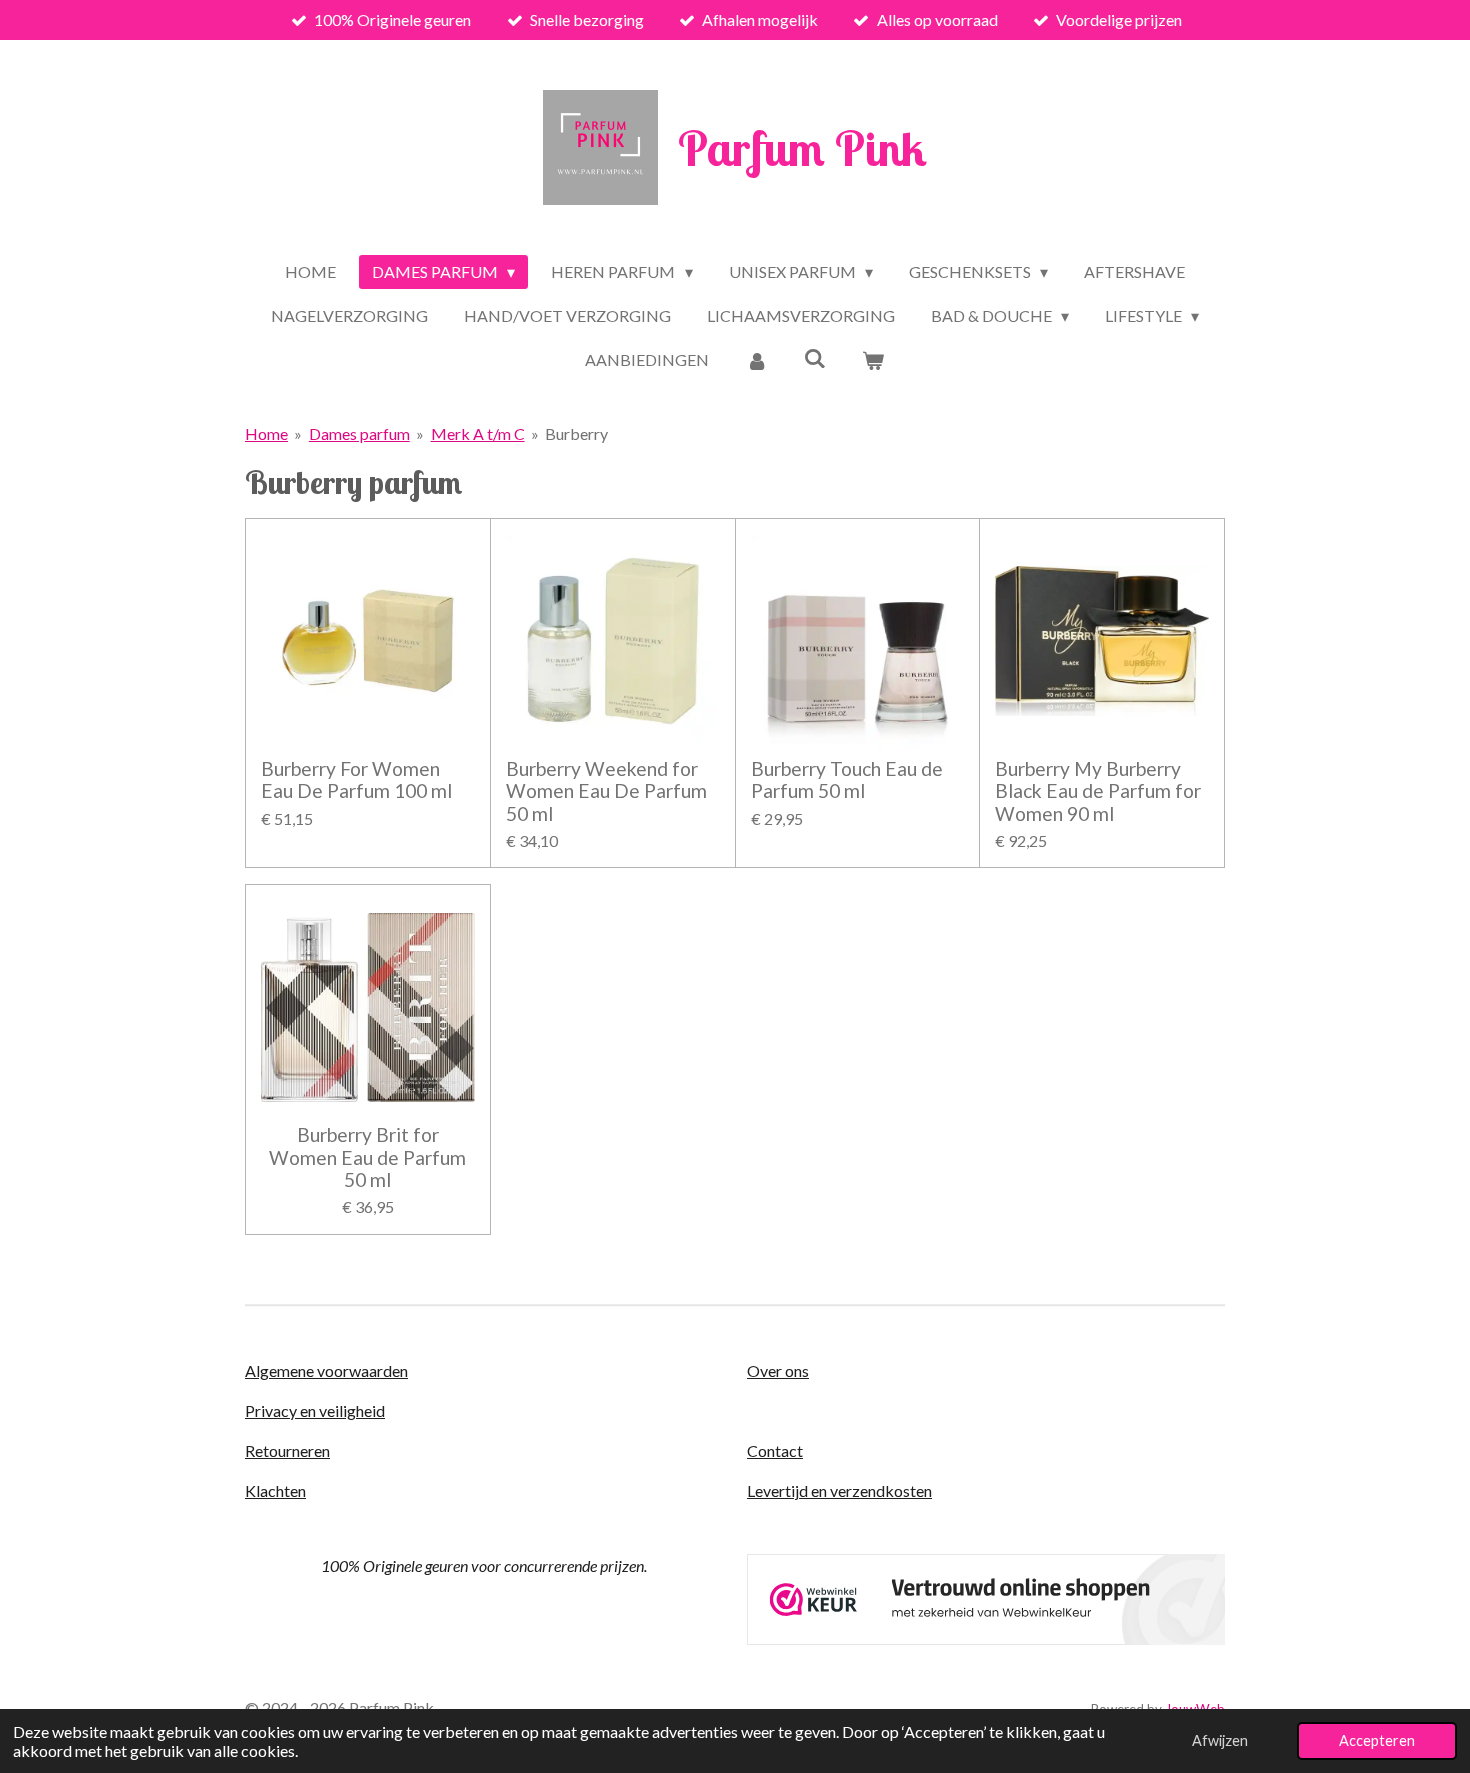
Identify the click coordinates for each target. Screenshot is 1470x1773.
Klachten (275, 1490)
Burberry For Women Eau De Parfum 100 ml (356, 780)
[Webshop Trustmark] (986, 1638)
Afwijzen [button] (1220, 1740)
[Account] (756, 360)
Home (266, 433)
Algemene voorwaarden (326, 1370)
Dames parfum (359, 433)
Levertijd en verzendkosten (839, 1490)
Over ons (778, 1370)
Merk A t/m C (478, 433)
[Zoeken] (815, 357)
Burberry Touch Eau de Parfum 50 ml (847, 780)
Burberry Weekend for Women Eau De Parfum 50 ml (606, 791)
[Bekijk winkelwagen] (873, 360)
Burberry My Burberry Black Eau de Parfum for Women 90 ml (1098, 791)
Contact (775, 1450)
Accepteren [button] (1377, 1740)
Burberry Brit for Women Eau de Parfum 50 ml (367, 1157)
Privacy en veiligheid (315, 1410)
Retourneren (287, 1450)
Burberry (576, 433)
